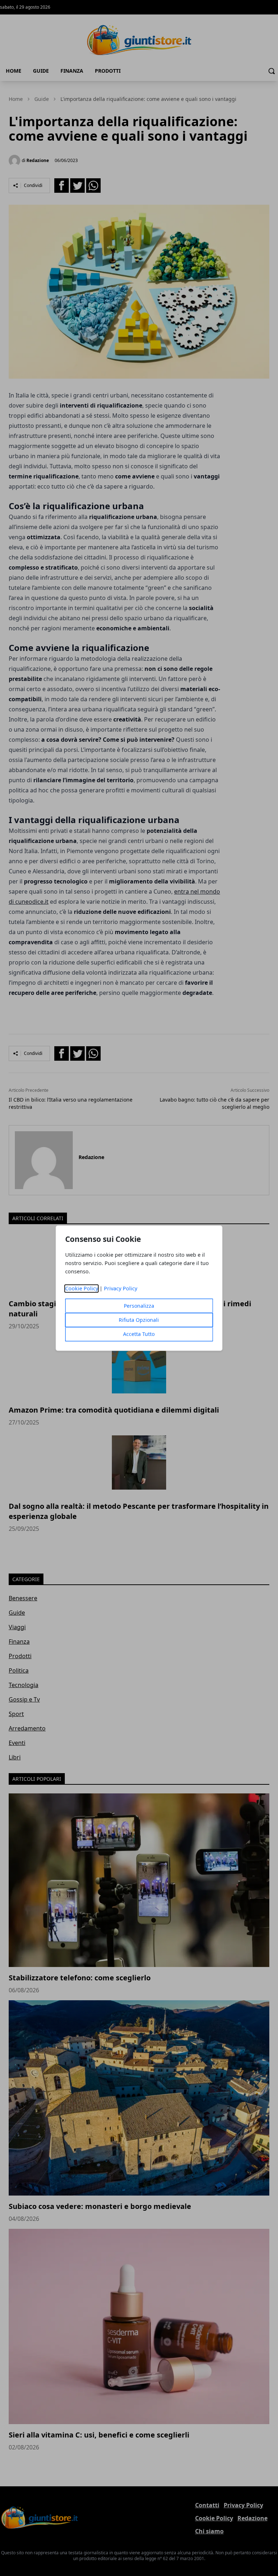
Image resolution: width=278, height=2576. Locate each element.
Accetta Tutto (139, 1334)
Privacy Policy (121, 1288)
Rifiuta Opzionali (139, 1320)
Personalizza (139, 1306)
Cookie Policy (82, 1288)
